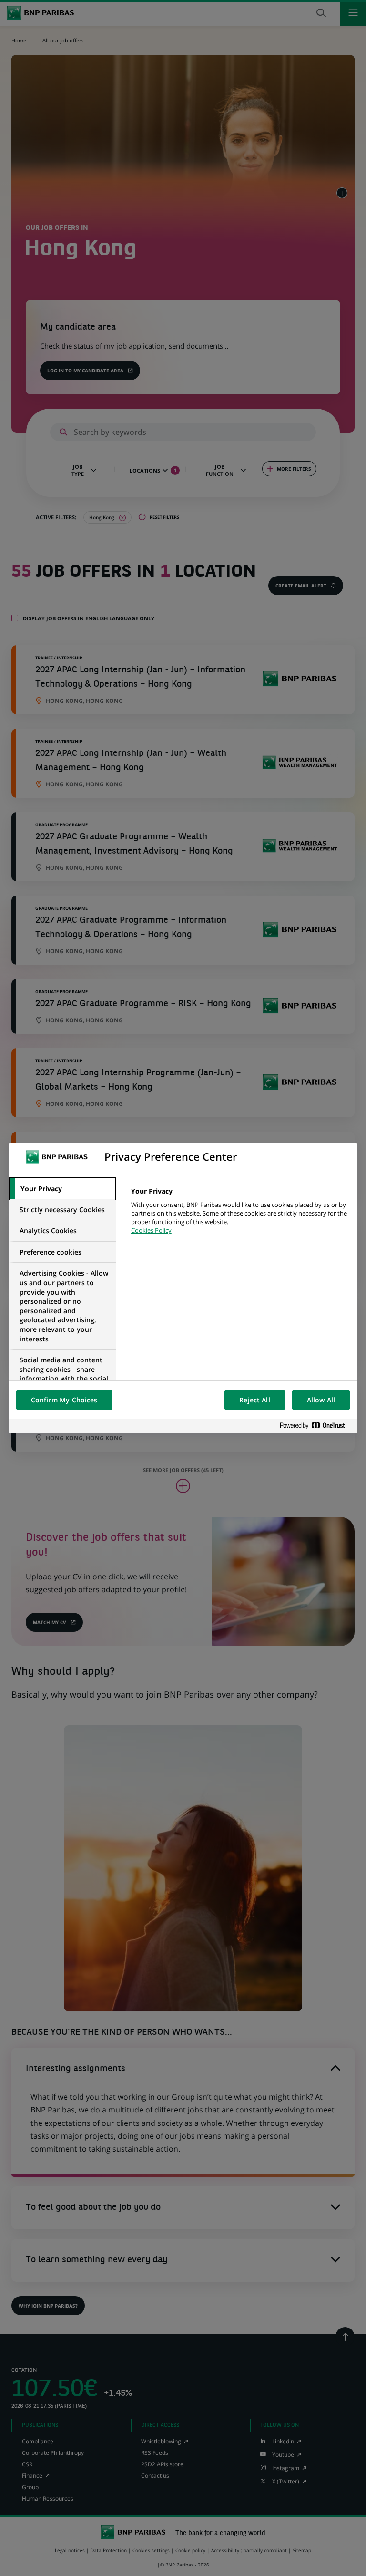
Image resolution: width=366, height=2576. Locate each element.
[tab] (62, 1189)
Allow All (321, 1400)
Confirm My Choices (64, 1400)
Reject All (254, 1400)
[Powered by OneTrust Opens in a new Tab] (316, 1426)
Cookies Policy (151, 1230)
